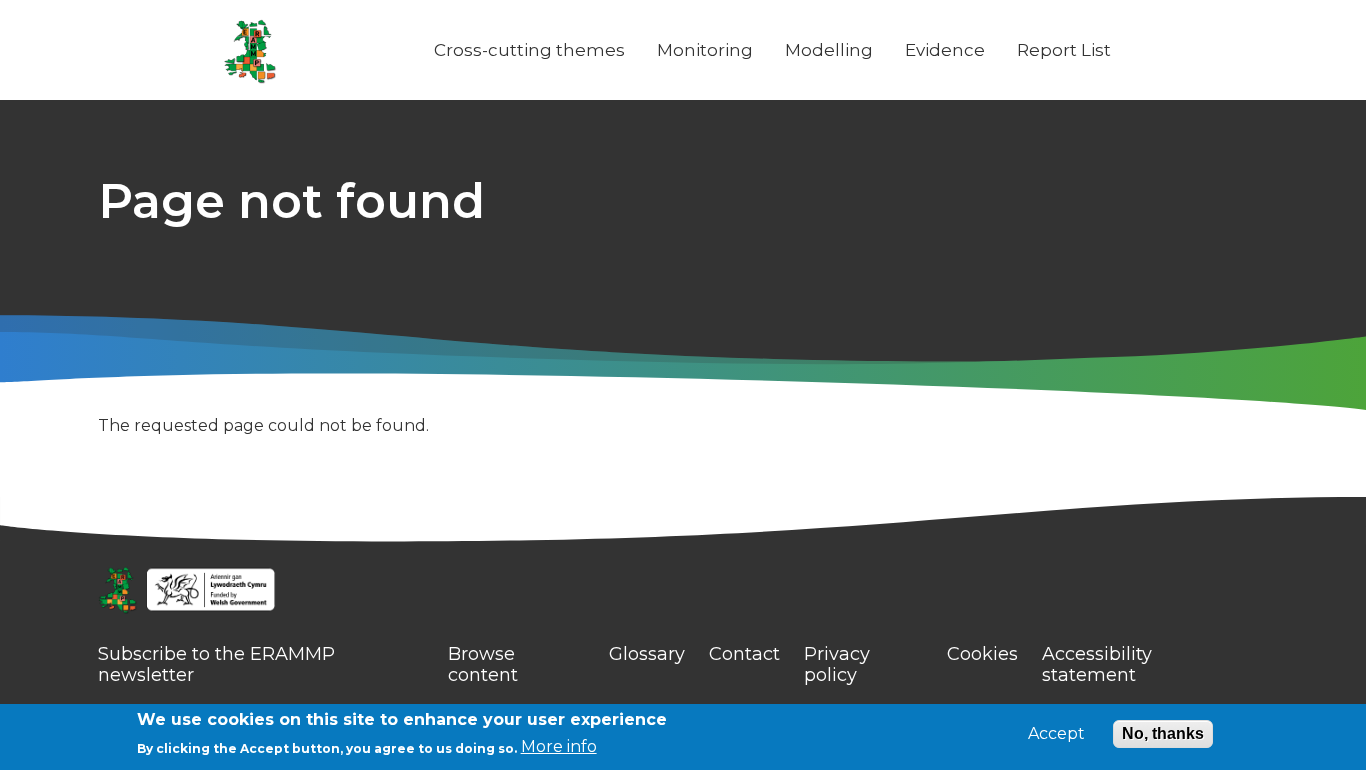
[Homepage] (683, 592)
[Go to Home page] (250, 50)
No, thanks (1163, 733)
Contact (744, 654)
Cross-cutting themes (529, 50)
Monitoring (705, 50)
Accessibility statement (1097, 664)
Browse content (483, 664)
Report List (1064, 50)
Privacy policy (837, 664)
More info (559, 746)
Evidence (945, 50)
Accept (1056, 734)
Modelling (829, 50)
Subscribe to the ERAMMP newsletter (216, 664)
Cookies (982, 654)
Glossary (647, 654)
